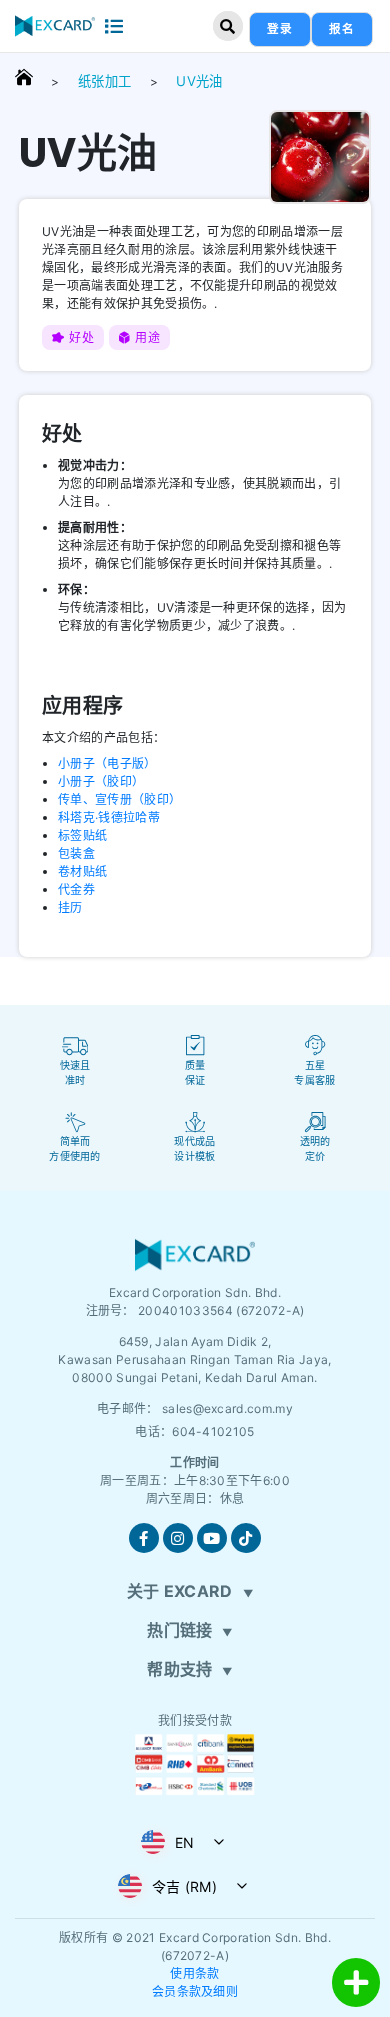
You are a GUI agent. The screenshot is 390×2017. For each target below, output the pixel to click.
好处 (81, 337)
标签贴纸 (82, 835)
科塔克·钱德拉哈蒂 (109, 817)
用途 (147, 337)
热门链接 (179, 1630)
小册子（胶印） (101, 781)
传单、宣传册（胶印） (119, 799)
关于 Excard (180, 1591)
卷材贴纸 (82, 871)
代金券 (76, 889)
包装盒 (76, 853)
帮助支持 (179, 1669)
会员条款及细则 (195, 1991)
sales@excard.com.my (227, 1408)
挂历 (70, 907)
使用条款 (194, 1973)
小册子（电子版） (107, 763)
